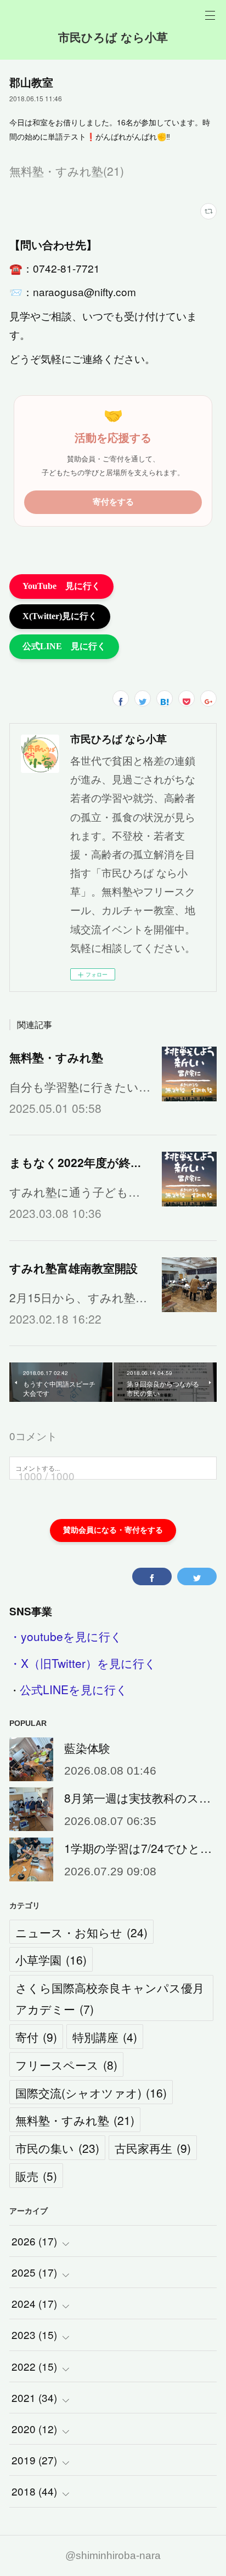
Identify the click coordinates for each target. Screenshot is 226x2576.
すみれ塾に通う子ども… (75, 1192)
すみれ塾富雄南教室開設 (74, 1268)
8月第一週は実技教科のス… (137, 1798)
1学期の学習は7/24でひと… (138, 1848)
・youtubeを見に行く (66, 1636)
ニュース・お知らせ (81, 1932)
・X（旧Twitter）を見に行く (83, 1663)
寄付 (36, 2037)
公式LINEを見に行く (74, 1689)
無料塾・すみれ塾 (56, 1057)
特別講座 (105, 2037)
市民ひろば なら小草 (113, 37)
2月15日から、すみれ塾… (78, 1297)
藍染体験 (87, 1748)
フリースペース (66, 2065)
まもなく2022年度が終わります (94, 1162)
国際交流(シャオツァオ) (91, 2093)
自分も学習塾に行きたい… (80, 1087)
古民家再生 (153, 2148)
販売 (36, 2176)
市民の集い (57, 2148)
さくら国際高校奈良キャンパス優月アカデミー (110, 1998)
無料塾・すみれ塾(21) (67, 171)
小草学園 (51, 1960)
